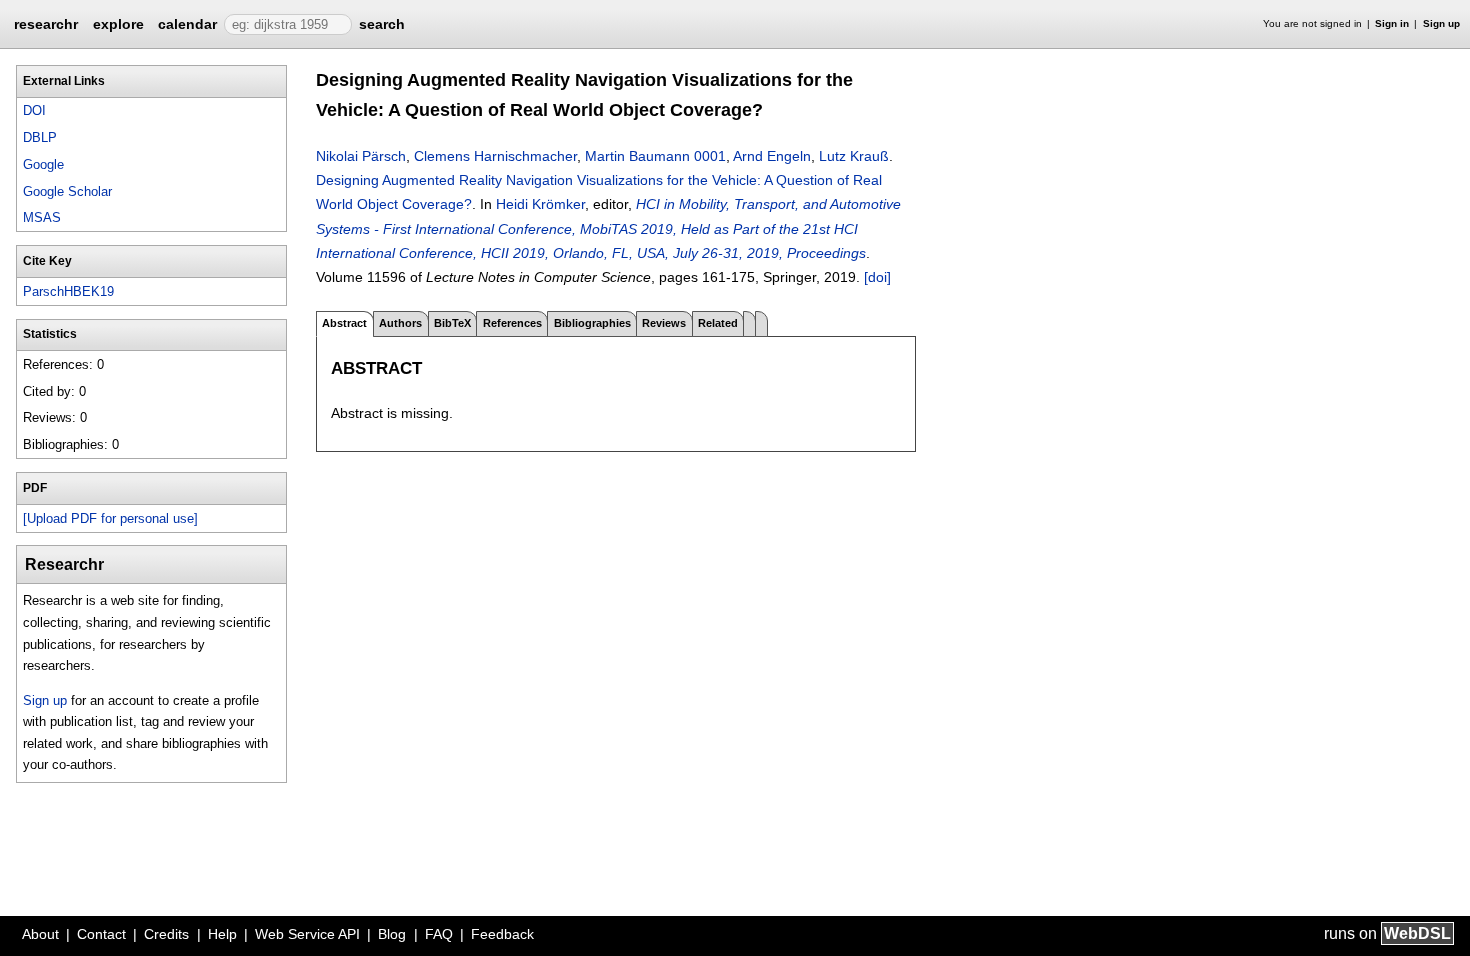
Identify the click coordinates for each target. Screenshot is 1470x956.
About (40, 934)
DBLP (40, 137)
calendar (187, 24)
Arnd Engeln (772, 156)
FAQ (439, 934)
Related (718, 323)
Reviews (664, 323)
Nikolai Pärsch (361, 156)
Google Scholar (67, 191)
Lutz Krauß (854, 156)
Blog (392, 934)
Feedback (502, 934)
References (512, 323)
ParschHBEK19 (68, 291)
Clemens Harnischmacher (495, 156)
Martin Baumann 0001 (655, 156)
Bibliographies (592, 323)
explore (118, 24)
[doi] (877, 277)
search (382, 24)
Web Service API (307, 934)
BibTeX (452, 323)
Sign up (1441, 23)
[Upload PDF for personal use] (110, 518)
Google (43, 164)
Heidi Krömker (540, 204)
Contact (101, 934)
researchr (46, 23)
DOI (34, 110)
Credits (166, 934)
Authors (400, 323)
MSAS (42, 217)
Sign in (1392, 23)
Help (222, 934)
